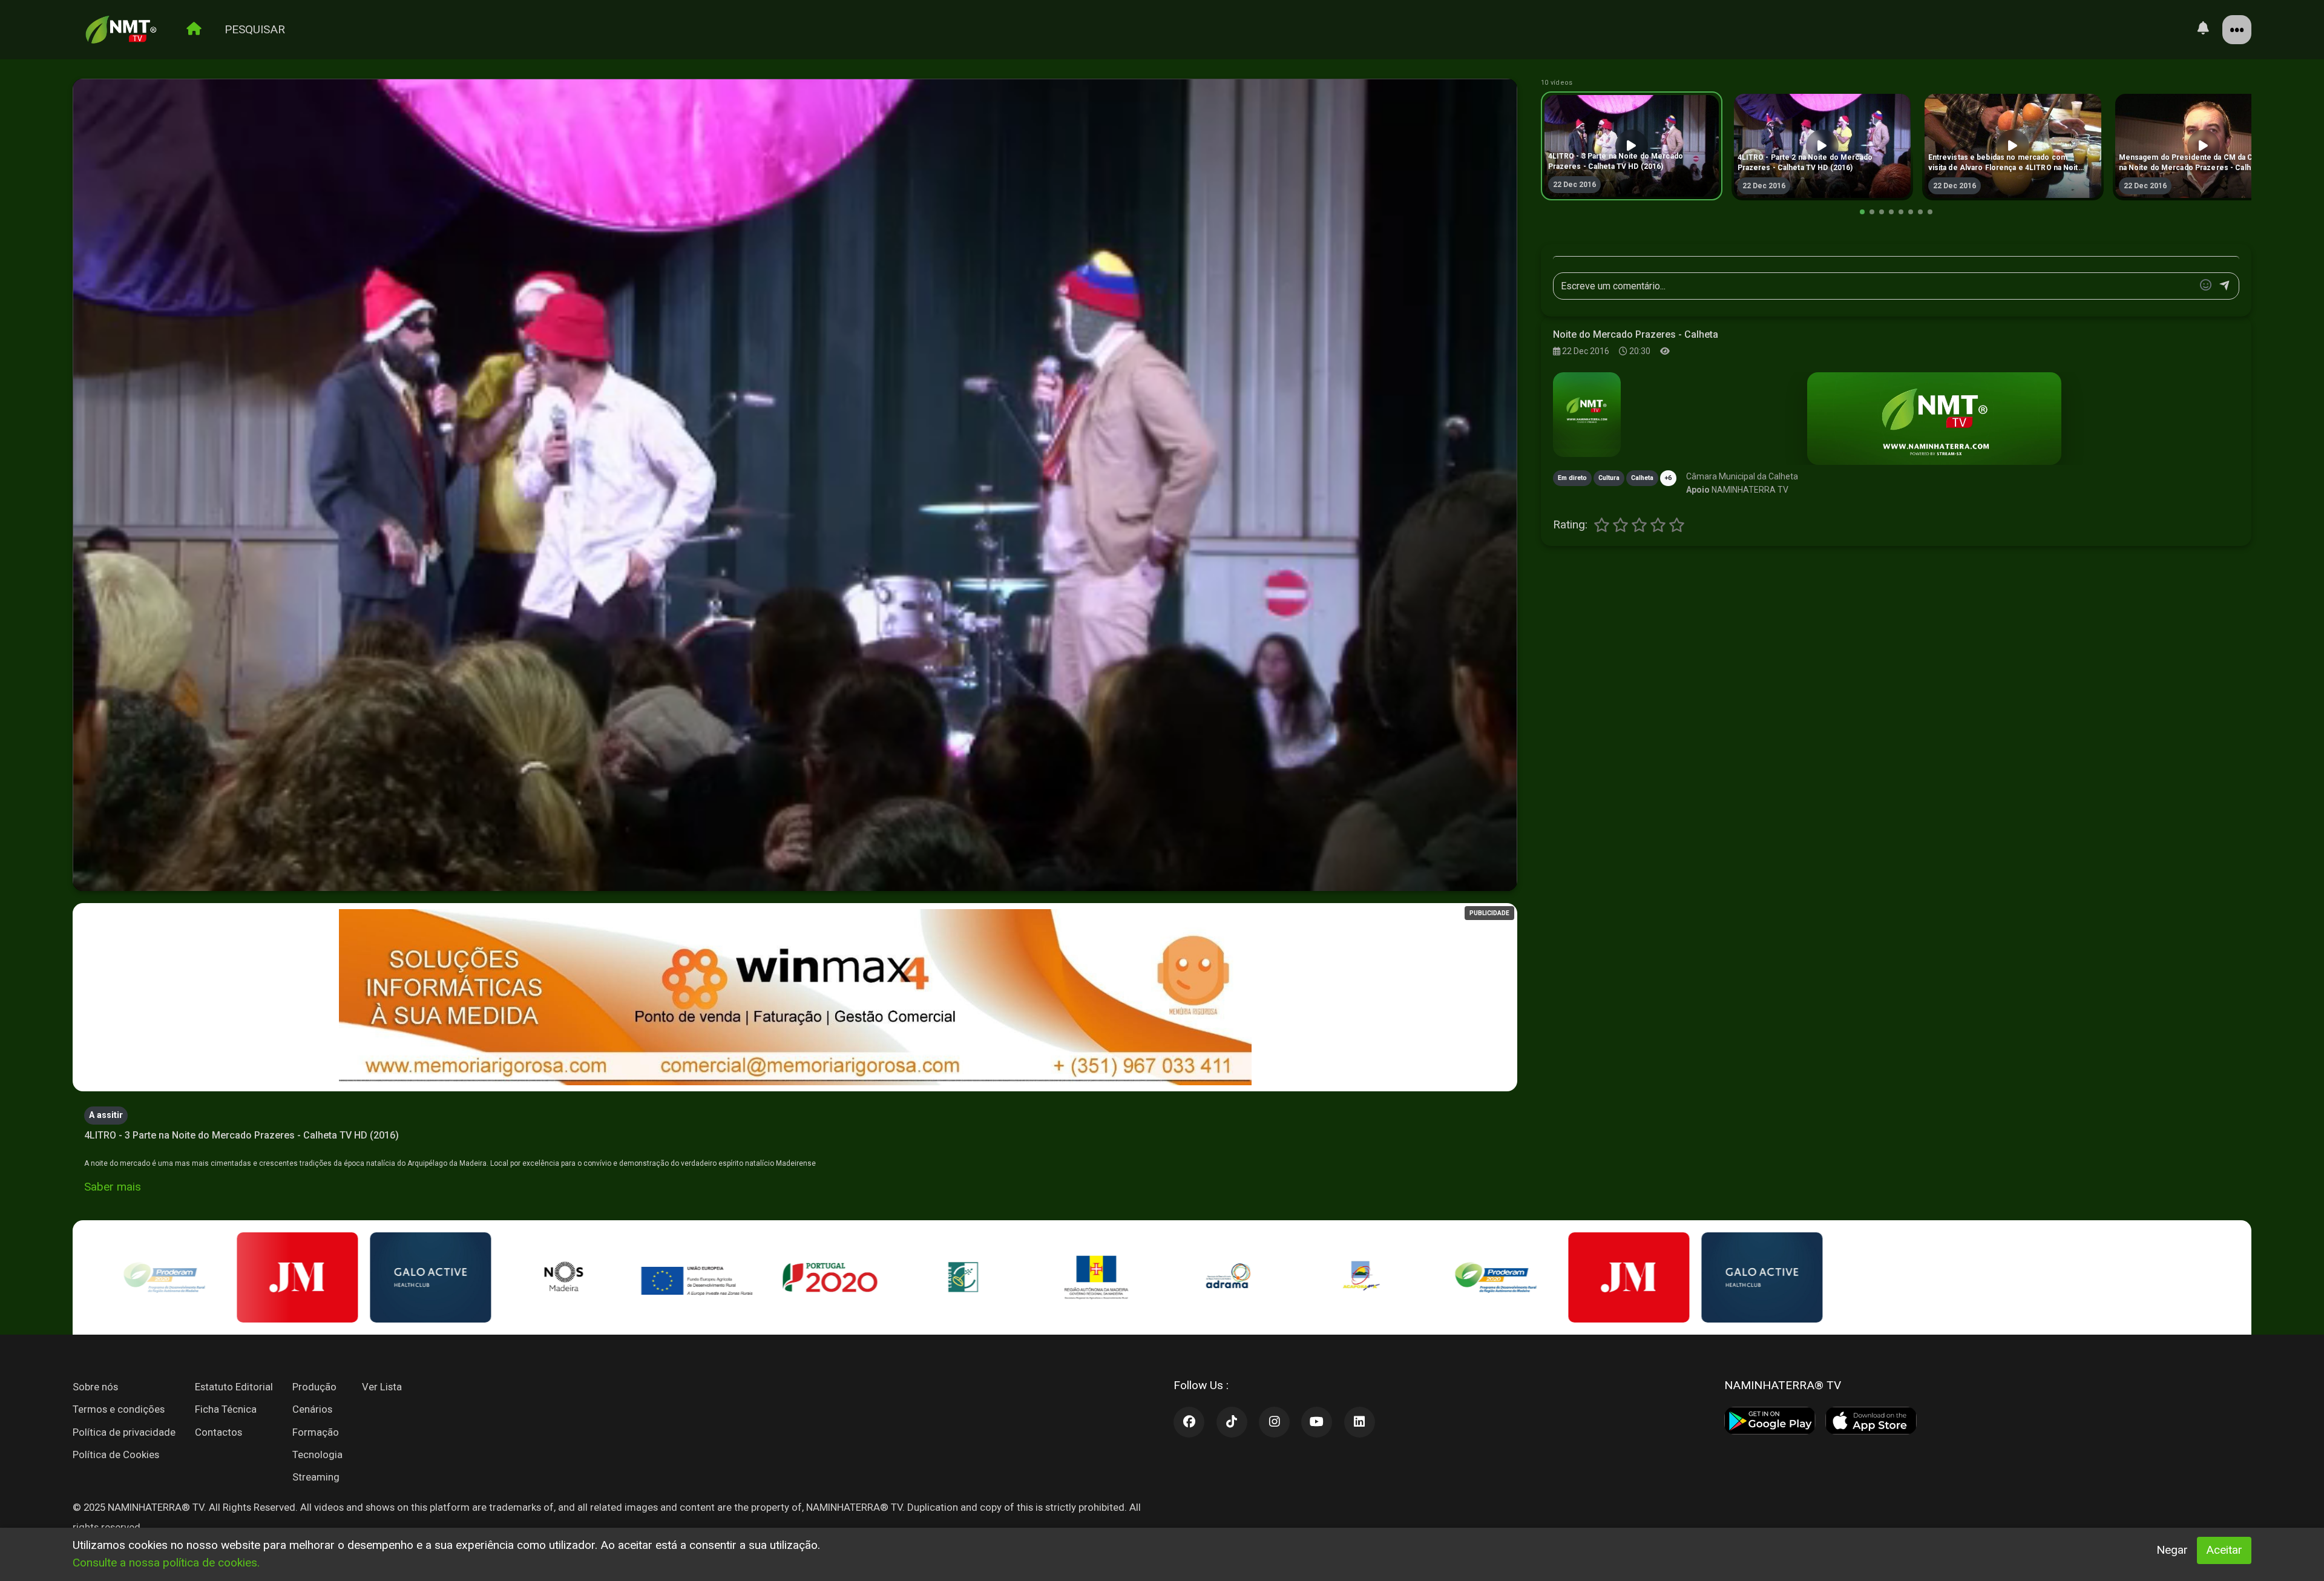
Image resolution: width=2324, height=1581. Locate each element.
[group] (1632, 146)
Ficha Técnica (226, 1409)
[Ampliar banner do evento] (1934, 419)
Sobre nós (95, 1387)
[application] (795, 485)
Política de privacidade (124, 1432)
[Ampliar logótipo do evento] (1587, 415)
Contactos (218, 1432)
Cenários (312, 1409)
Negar (2172, 1550)
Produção (314, 1387)
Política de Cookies (116, 1454)
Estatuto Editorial (234, 1387)
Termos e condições (119, 1409)
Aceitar (2224, 1550)
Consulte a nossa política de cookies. (166, 1563)
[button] (1862, 212)
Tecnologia (317, 1454)
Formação (316, 1432)
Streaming (316, 1477)
